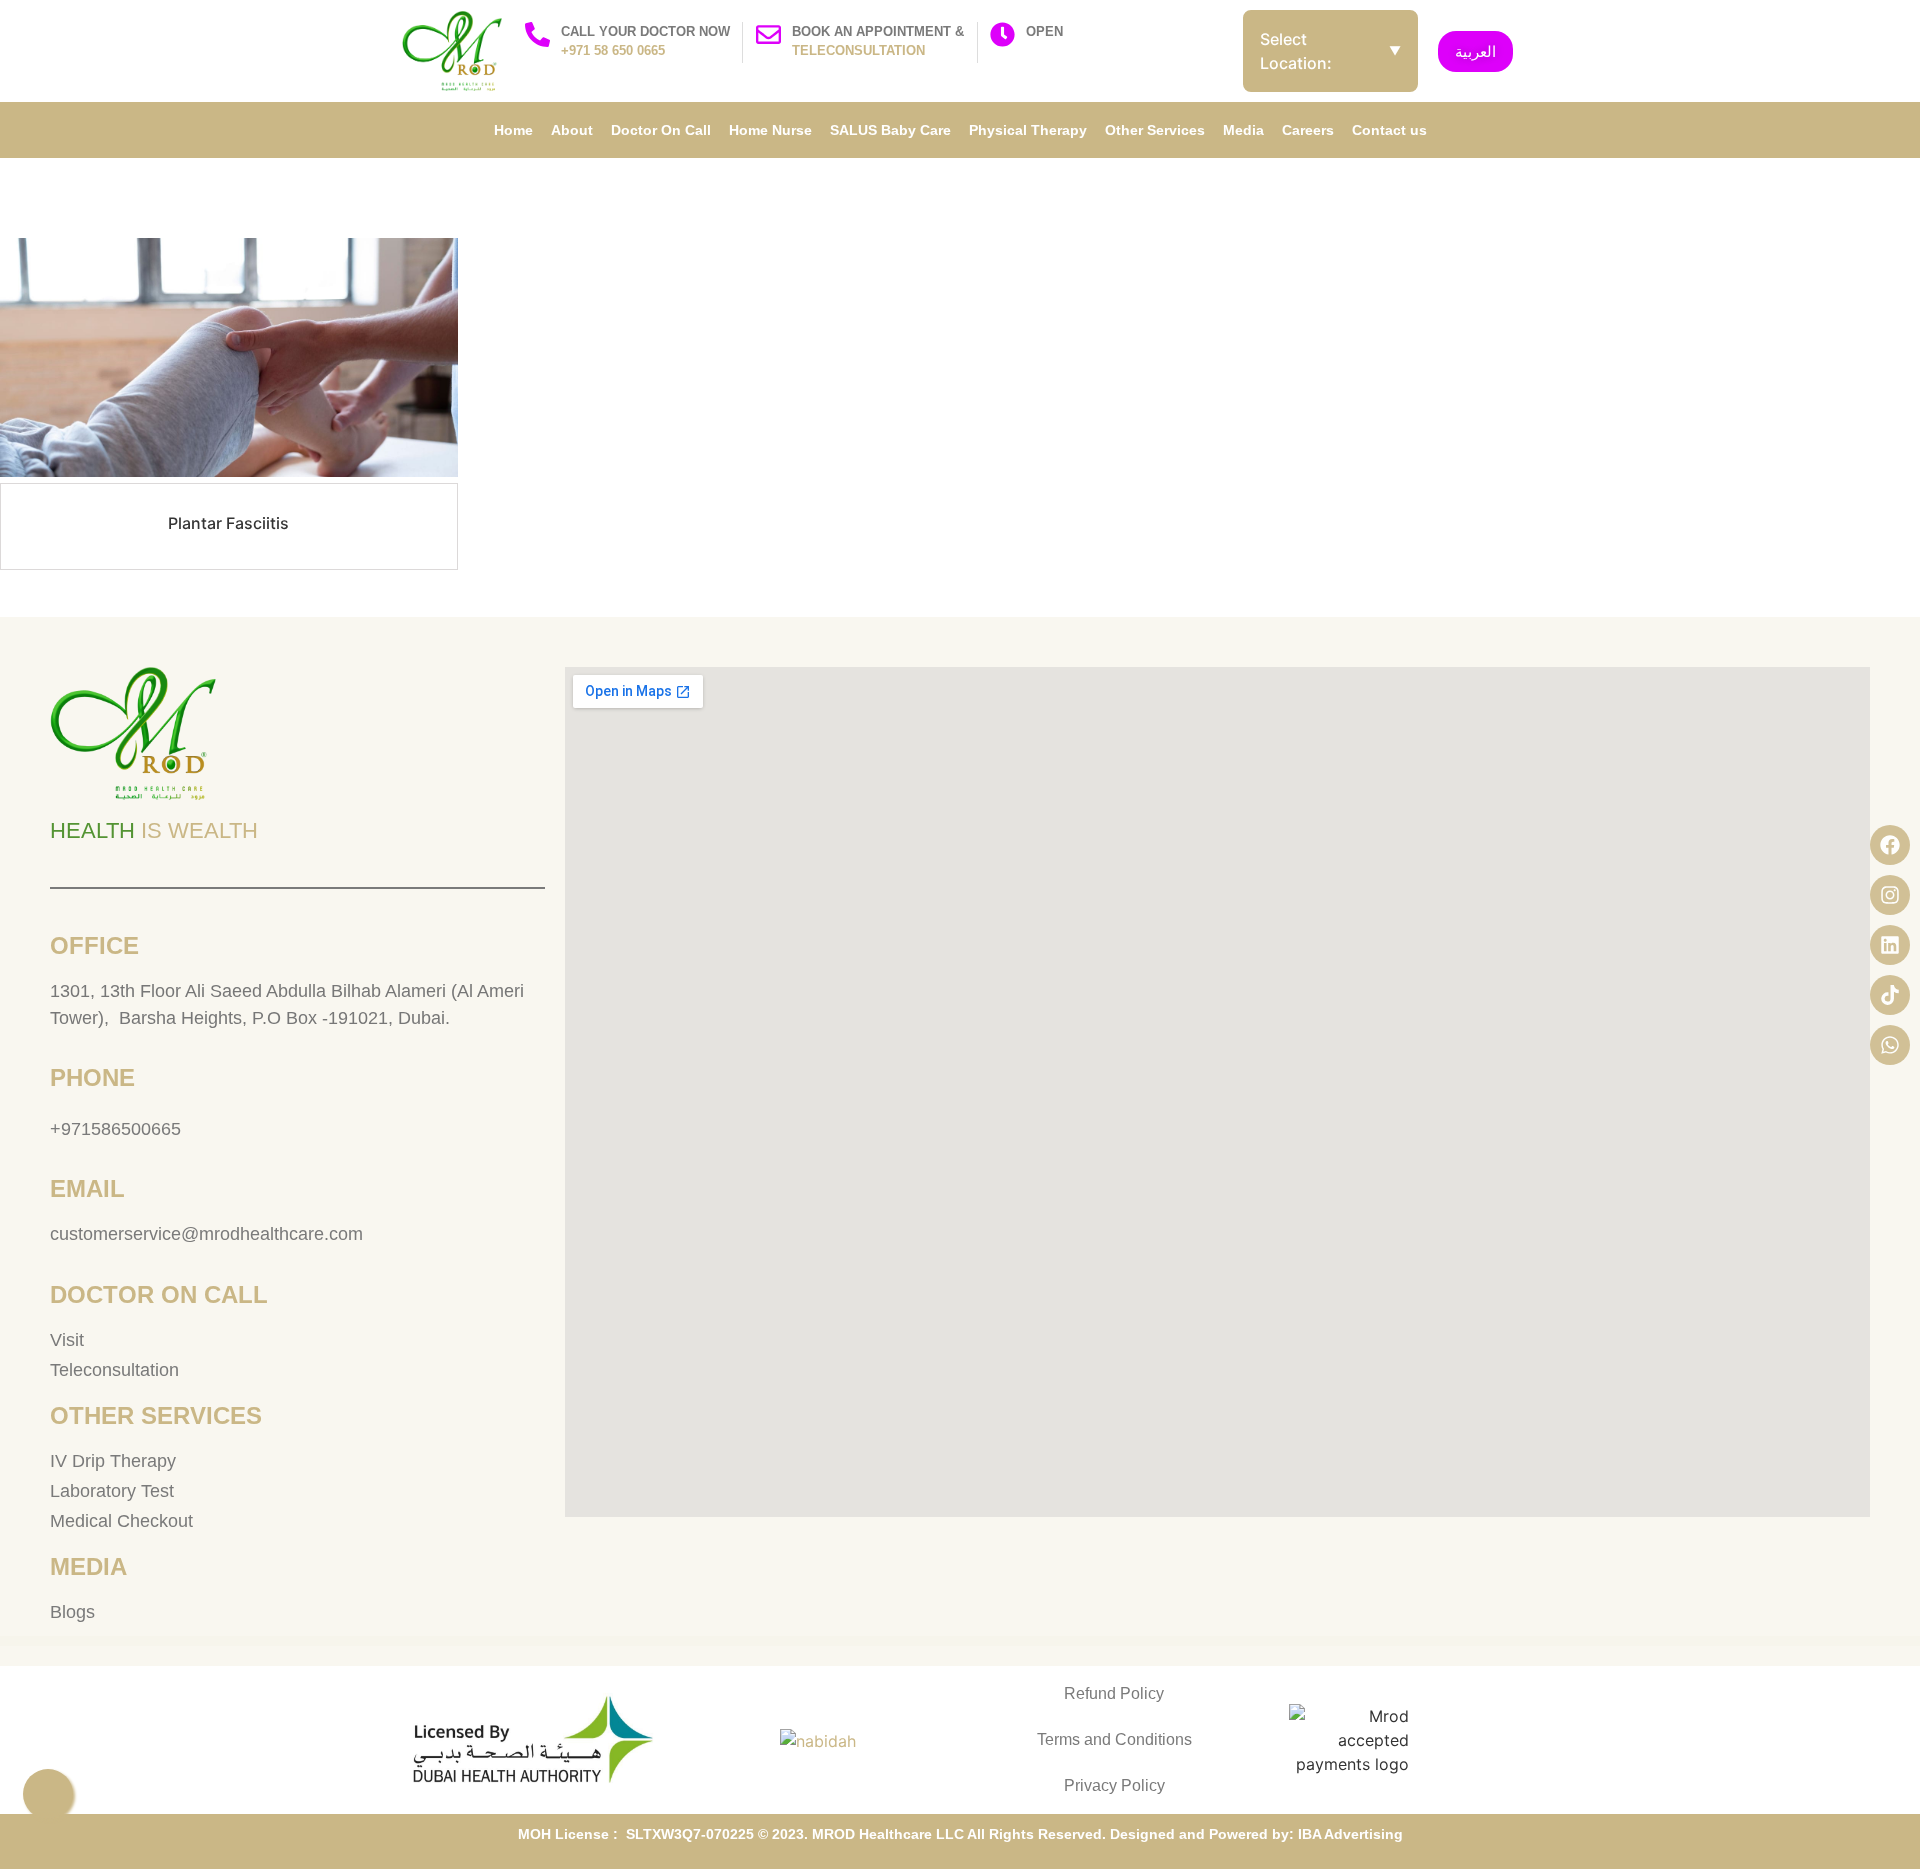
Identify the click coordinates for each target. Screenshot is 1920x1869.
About (572, 130)
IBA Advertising (1350, 1834)
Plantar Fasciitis (228, 523)
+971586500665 (115, 1129)
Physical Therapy (1028, 130)
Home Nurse (770, 130)
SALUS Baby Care (890, 130)
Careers (1308, 130)
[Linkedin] (1890, 945)
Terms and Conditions (1114, 1739)
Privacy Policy (1114, 1785)
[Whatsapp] (1890, 1045)
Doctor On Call (661, 130)
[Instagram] (1890, 895)
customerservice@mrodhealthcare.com (206, 1234)
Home (513, 130)
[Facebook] (1890, 845)
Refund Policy (1114, 1693)
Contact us (1389, 130)
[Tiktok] (1890, 995)
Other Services (1155, 130)
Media (1243, 130)
